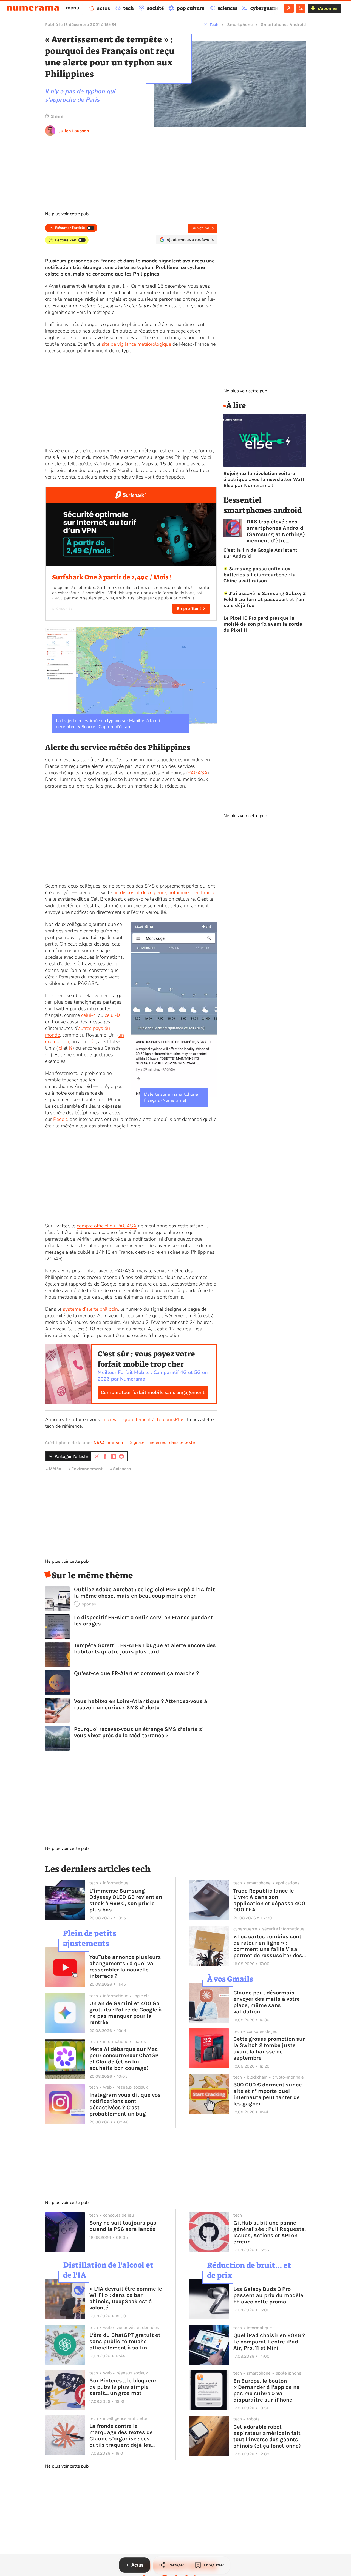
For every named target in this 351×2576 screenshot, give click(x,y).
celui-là (113, 1015)
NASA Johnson (108, 1443)
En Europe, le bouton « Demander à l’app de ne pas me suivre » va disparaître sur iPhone (266, 2390)
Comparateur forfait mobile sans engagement (153, 1392)
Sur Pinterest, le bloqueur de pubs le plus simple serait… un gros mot (123, 2387)
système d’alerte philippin (90, 1309)
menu (73, 8)
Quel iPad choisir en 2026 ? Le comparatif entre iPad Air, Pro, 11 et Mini (269, 2342)
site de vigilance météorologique (136, 344)
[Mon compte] (289, 8)
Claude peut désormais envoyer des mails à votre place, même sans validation (267, 2002)
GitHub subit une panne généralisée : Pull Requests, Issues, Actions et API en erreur (270, 2232)
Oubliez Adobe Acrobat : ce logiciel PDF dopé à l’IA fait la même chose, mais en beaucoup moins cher (145, 1593)
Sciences (122, 1469)
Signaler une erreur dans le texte (162, 1442)
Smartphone (240, 25)
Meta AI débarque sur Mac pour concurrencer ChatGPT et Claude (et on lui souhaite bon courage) (125, 2059)
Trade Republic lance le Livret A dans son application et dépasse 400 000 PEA (269, 1900)
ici (60, 1048)
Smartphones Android (283, 25)
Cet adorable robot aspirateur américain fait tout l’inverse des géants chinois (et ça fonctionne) (267, 2436)
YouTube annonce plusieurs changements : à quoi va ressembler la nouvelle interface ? (125, 1967)
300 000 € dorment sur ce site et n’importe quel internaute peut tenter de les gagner (268, 2094)
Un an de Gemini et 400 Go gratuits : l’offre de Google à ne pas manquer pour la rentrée (126, 2013)
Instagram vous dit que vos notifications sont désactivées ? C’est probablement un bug (125, 2104)
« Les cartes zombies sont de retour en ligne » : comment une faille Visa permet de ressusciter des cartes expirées (268, 1946)
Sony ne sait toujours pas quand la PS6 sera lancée (123, 2226)
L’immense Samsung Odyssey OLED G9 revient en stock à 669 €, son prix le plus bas (126, 1900)
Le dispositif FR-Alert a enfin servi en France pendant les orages (143, 1621)
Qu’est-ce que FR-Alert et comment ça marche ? (136, 1673)
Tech (214, 25)
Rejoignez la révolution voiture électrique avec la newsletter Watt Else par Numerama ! (264, 479)
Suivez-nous (203, 228)
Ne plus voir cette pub (67, 214)
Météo (55, 1469)
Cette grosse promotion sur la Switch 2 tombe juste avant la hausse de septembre (269, 2048)
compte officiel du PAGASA (107, 1226)
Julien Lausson (74, 131)
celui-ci (89, 1015)
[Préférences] (301, 8)
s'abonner (328, 8)
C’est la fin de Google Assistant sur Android (260, 553)
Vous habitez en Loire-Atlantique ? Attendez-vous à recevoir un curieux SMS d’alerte (141, 1704)
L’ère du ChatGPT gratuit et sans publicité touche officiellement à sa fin (125, 2341)
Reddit (60, 1119)
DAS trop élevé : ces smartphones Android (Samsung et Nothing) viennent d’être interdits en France (276, 531)
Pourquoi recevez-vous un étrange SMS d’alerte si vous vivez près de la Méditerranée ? (139, 1732)
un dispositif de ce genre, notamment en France (164, 892)
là (92, 1041)
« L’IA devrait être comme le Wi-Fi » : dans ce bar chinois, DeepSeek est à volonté (126, 2298)
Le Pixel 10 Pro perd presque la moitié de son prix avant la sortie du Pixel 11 (263, 624)
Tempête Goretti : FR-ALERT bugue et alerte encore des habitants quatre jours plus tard (145, 1648)
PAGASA (198, 773)
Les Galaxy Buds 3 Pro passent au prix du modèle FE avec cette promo (268, 2295)
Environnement (87, 1469)
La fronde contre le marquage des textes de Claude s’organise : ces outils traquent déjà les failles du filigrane (121, 2435)
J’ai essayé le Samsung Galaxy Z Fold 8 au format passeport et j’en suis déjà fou (265, 599)
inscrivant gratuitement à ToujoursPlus (143, 1419)
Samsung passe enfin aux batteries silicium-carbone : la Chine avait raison (260, 575)
